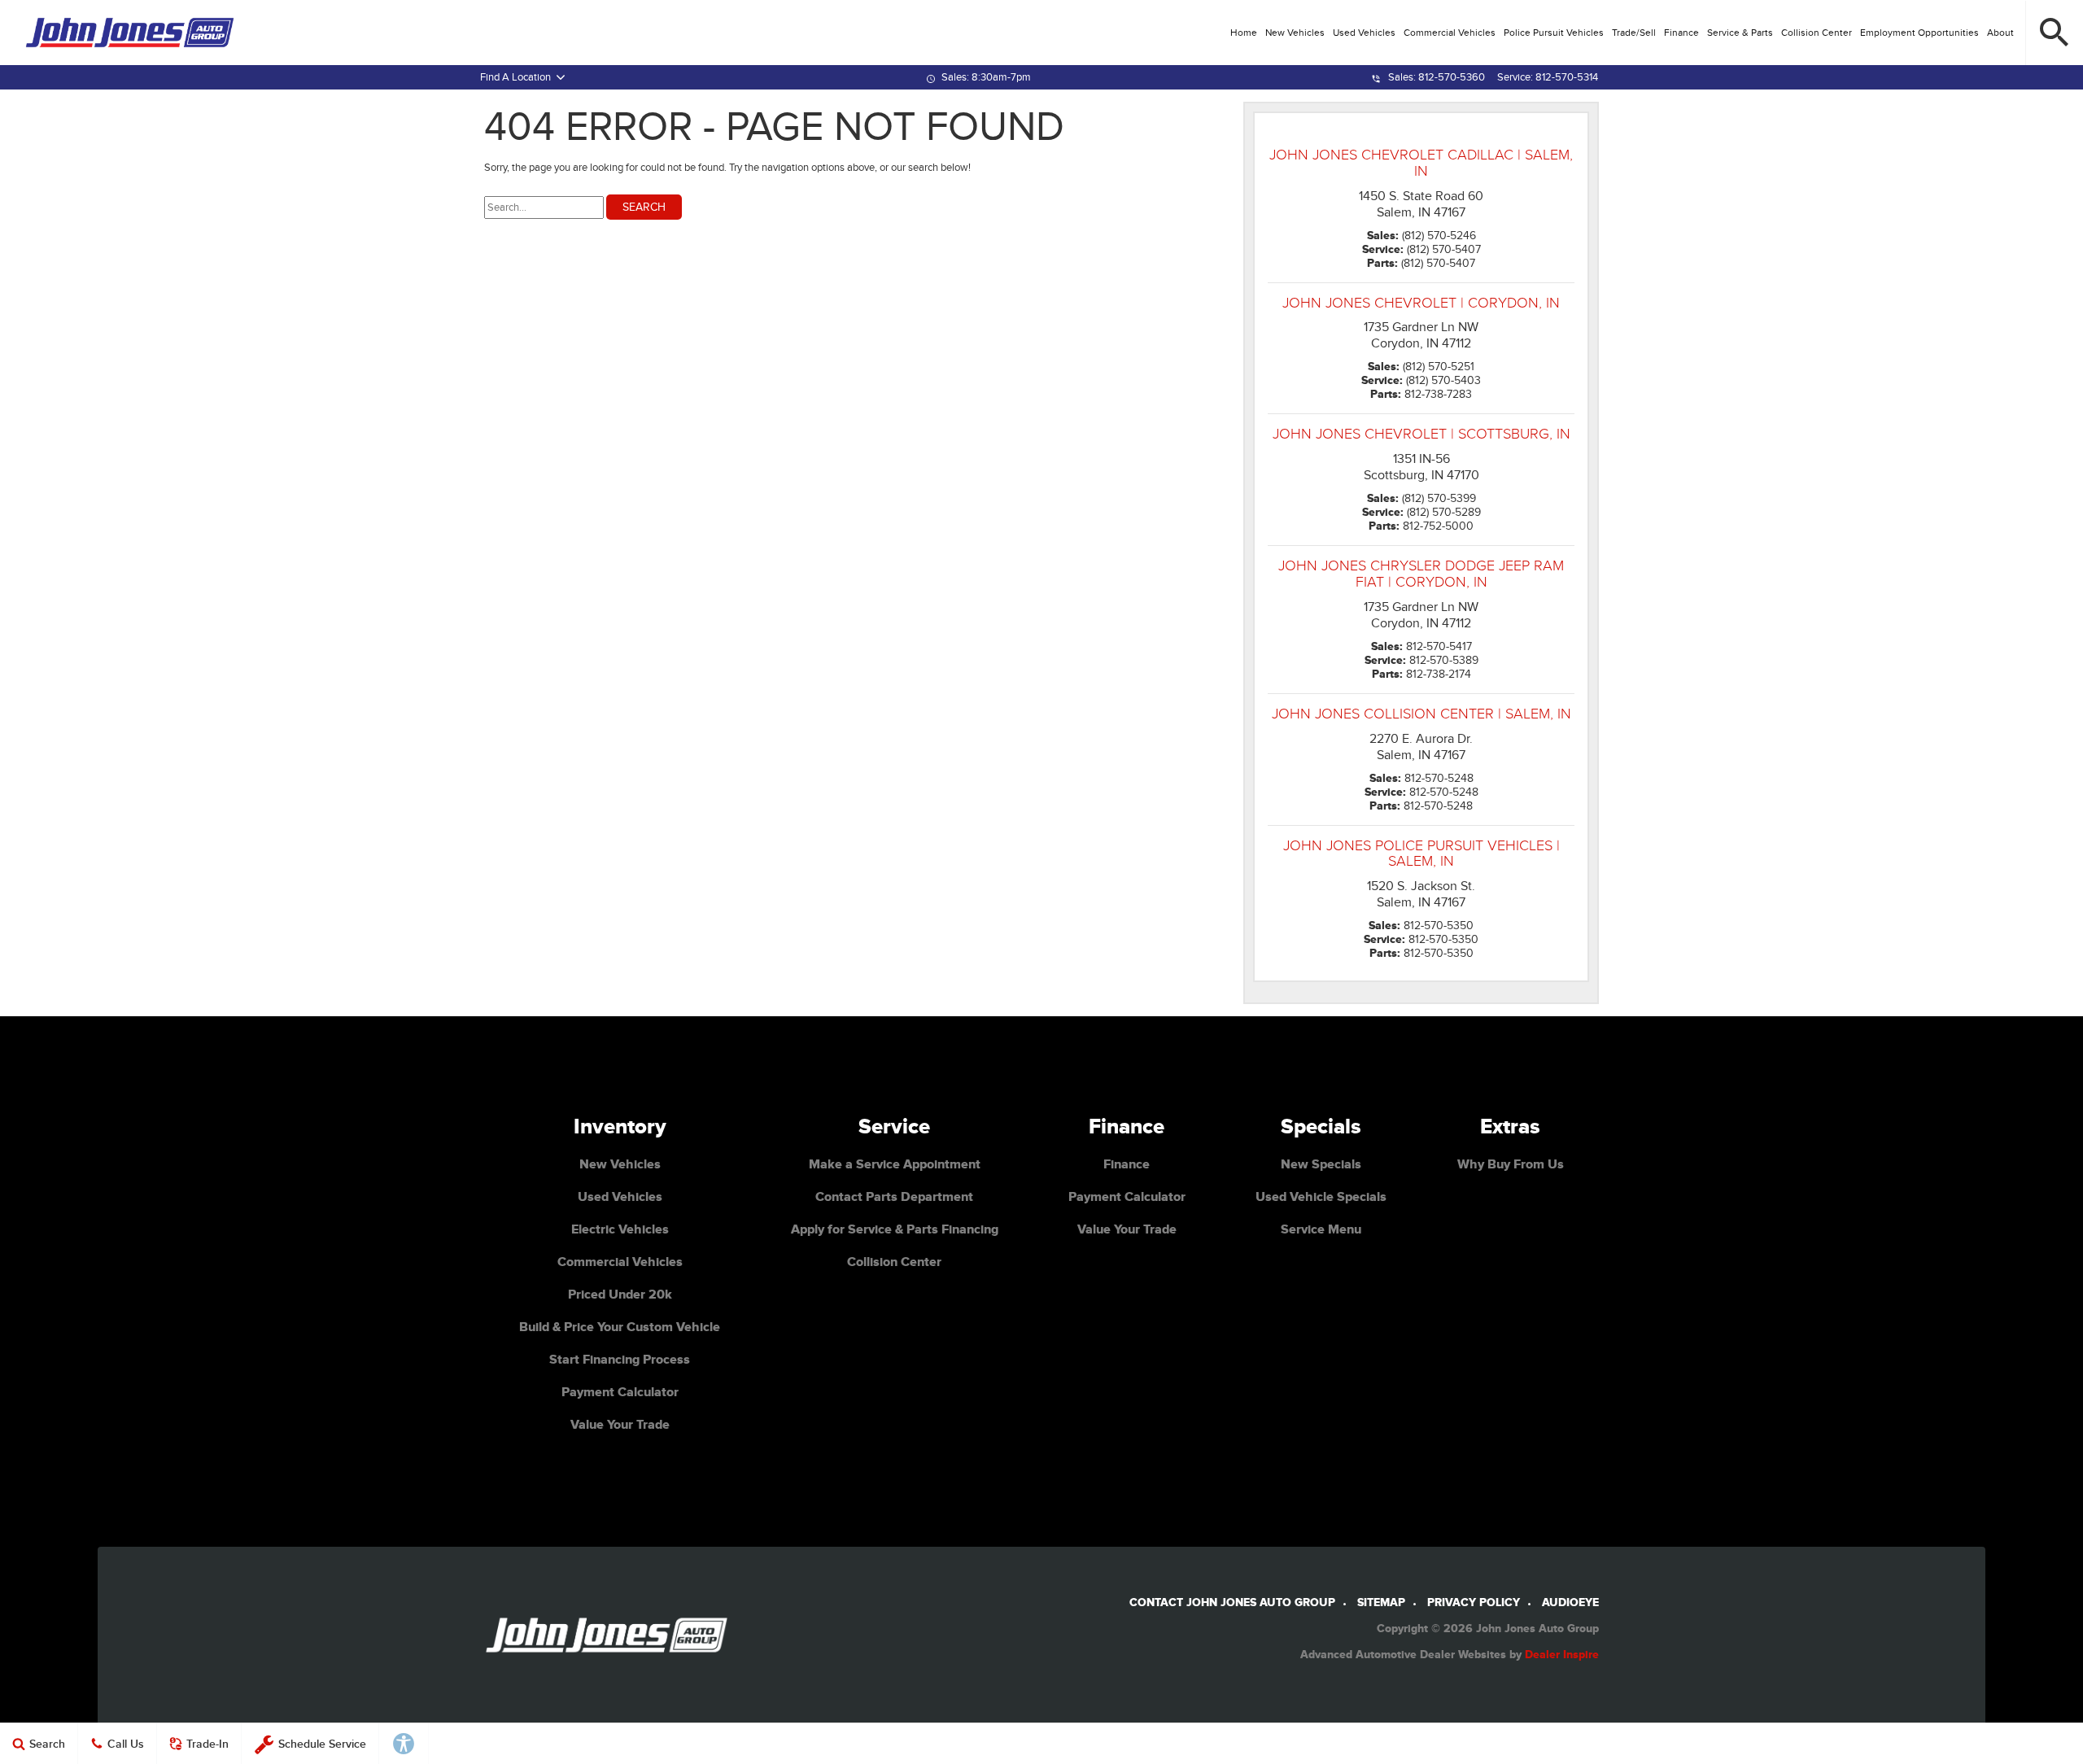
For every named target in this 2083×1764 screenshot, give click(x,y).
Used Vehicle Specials (1321, 1197)
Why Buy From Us (1511, 1164)
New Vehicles (1295, 33)
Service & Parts (1740, 33)
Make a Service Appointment (895, 1164)
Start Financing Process (620, 1360)
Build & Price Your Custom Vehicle (620, 1327)
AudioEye (1570, 1602)
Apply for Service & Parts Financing (895, 1229)
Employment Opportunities (1919, 33)
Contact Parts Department (894, 1197)
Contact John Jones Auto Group (1232, 1602)
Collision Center (1817, 33)
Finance (1681, 33)
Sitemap (1381, 1602)
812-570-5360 (1452, 77)
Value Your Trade (620, 1425)
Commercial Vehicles (1450, 33)
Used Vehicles (1364, 33)
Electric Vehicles (620, 1229)
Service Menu (1321, 1229)
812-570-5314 (1567, 77)
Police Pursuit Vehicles (1554, 33)
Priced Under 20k (620, 1295)
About (2000, 33)
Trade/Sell (1634, 33)
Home (1244, 33)
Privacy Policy (1474, 1602)
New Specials (1321, 1164)
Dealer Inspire (1562, 1655)
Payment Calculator (620, 1392)
